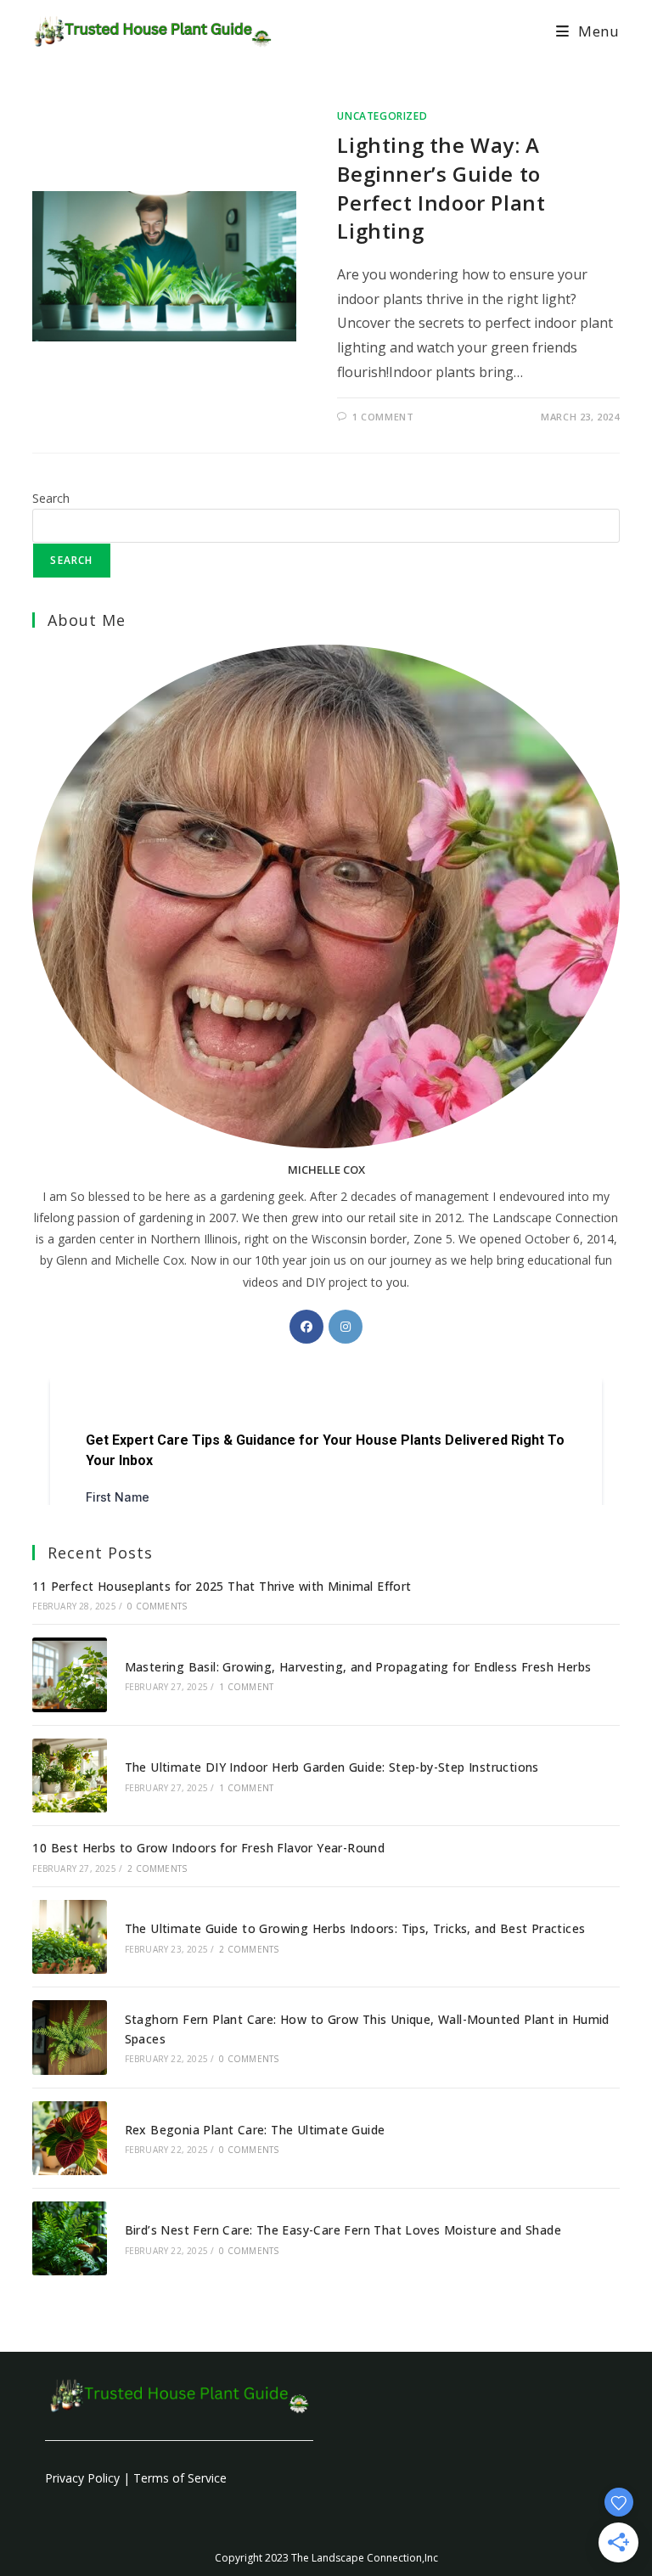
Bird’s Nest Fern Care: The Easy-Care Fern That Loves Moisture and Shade (343, 2230)
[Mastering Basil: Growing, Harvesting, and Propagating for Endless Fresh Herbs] (69, 1674)
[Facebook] (306, 1327)
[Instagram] (346, 1327)
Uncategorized (382, 116)
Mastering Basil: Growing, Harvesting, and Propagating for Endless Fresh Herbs (358, 1667)
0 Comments (157, 1606)
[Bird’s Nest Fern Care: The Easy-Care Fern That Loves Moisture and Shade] (69, 2238)
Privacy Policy (82, 2478)
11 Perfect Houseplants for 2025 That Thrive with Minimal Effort (222, 1586)
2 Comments (157, 1869)
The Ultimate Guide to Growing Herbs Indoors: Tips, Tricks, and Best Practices (355, 1928)
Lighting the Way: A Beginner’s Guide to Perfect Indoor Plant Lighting (441, 188)
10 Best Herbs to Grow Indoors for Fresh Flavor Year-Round (208, 1848)
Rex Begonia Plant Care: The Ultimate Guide (255, 2130)
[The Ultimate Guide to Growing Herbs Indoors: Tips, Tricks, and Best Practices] (69, 1937)
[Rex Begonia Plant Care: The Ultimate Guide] (69, 2138)
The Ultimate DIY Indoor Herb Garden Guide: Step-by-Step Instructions (332, 1767)
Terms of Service (180, 2478)
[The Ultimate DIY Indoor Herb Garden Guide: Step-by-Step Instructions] (69, 1776)
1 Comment (383, 417)
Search (51, 498)
